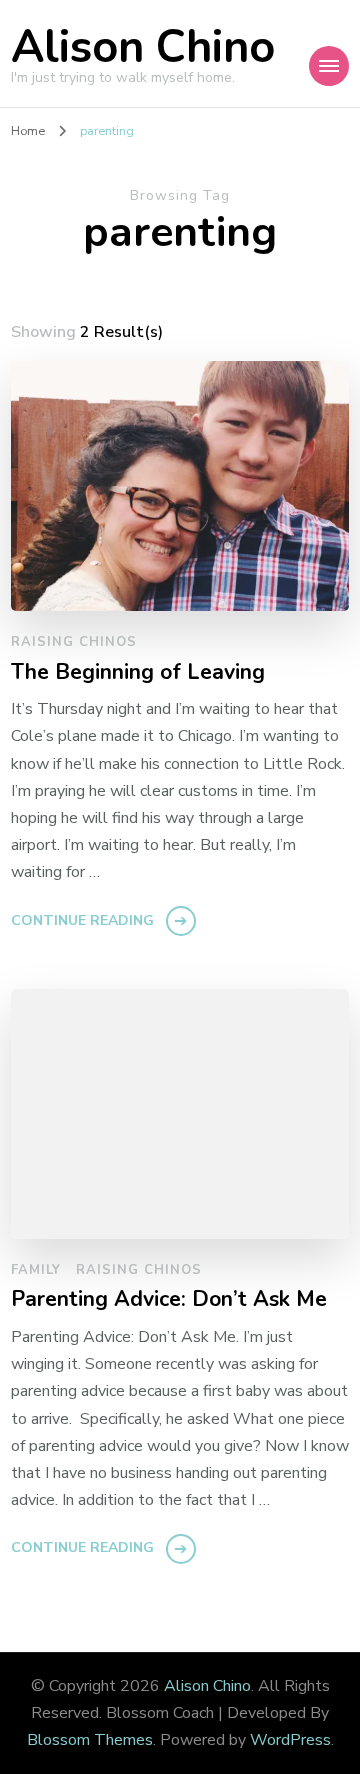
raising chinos (74, 642)
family (36, 1270)
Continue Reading (82, 920)
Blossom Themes (90, 1740)
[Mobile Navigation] (329, 66)
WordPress (290, 1740)
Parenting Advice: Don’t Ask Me (169, 1300)
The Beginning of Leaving (138, 673)
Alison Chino (143, 47)
